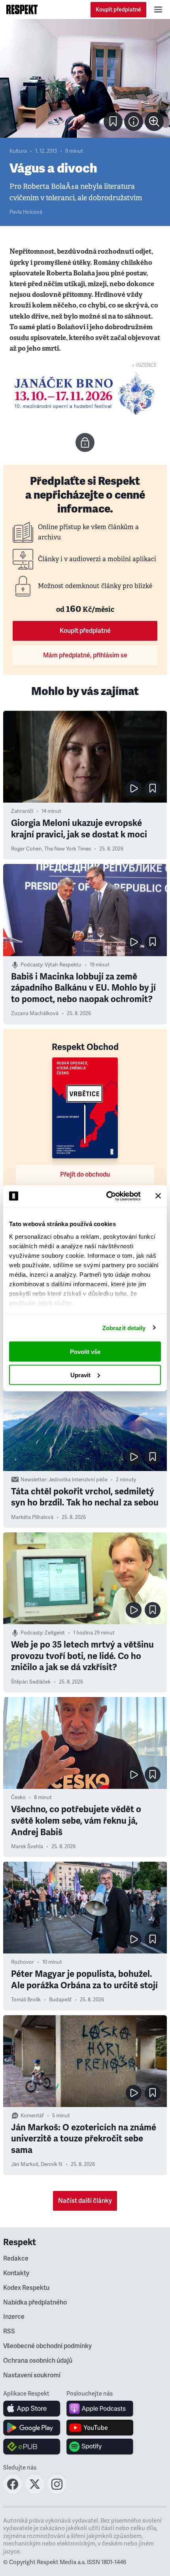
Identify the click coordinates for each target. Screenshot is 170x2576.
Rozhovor (23, 1962)
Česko (18, 1798)
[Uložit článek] (113, 121)
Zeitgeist (55, 1633)
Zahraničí (22, 811)
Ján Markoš (25, 2164)
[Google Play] (32, 2428)
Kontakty (16, 2273)
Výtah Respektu (63, 965)
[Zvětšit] (85, 78)
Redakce (16, 2259)
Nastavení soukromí (32, 2375)
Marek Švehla (27, 1847)
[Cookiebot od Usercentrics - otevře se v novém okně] (107, 1196)
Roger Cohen (26, 849)
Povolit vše (85, 1352)
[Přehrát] (134, 788)
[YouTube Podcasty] (100, 2428)
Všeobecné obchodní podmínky (47, 2346)
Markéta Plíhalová (32, 1517)
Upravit (80, 1375)
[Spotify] (100, 2447)
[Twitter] (35, 2491)
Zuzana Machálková (35, 1014)
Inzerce (14, 2317)
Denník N (52, 2164)
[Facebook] (13, 2491)
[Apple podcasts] (100, 2409)
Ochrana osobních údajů (38, 2361)
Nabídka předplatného (35, 2303)
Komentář (32, 2116)
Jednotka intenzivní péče (78, 1480)
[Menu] (158, 9)
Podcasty (31, 965)
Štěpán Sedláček (31, 1682)
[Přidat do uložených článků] (153, 788)
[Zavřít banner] (158, 1196)
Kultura (18, 151)
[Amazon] (32, 2447)
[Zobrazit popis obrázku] (134, 121)
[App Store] (32, 2409)
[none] (154, 121)
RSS (9, 2331)
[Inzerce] (85, 393)
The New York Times (68, 849)
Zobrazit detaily (124, 1328)
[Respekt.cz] (22, 9)
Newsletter (33, 1480)
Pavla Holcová (26, 212)
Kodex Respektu (26, 2288)
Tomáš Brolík (26, 2000)
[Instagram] (57, 2491)
